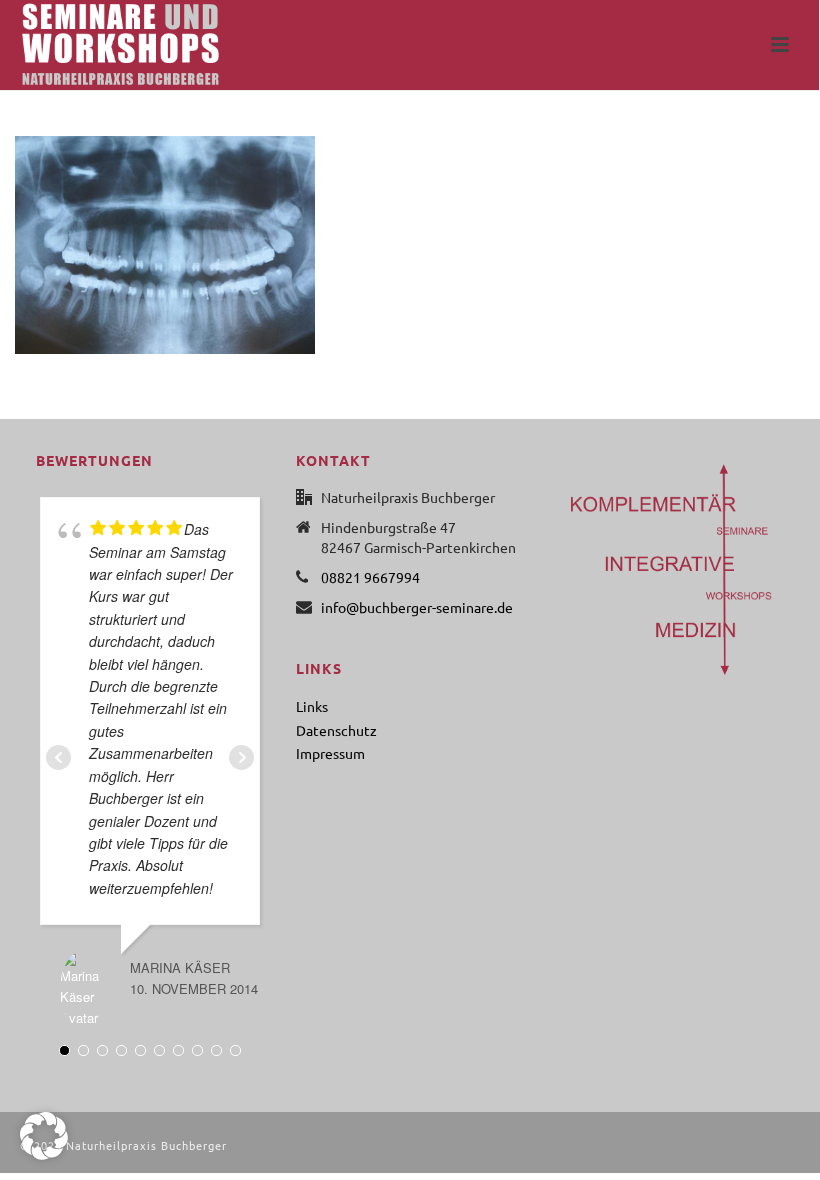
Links (312, 706)
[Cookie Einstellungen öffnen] (44, 1154)
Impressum (330, 753)
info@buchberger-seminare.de (417, 607)
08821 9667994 (370, 577)
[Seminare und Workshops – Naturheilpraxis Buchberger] (100, 45)
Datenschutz (336, 730)
